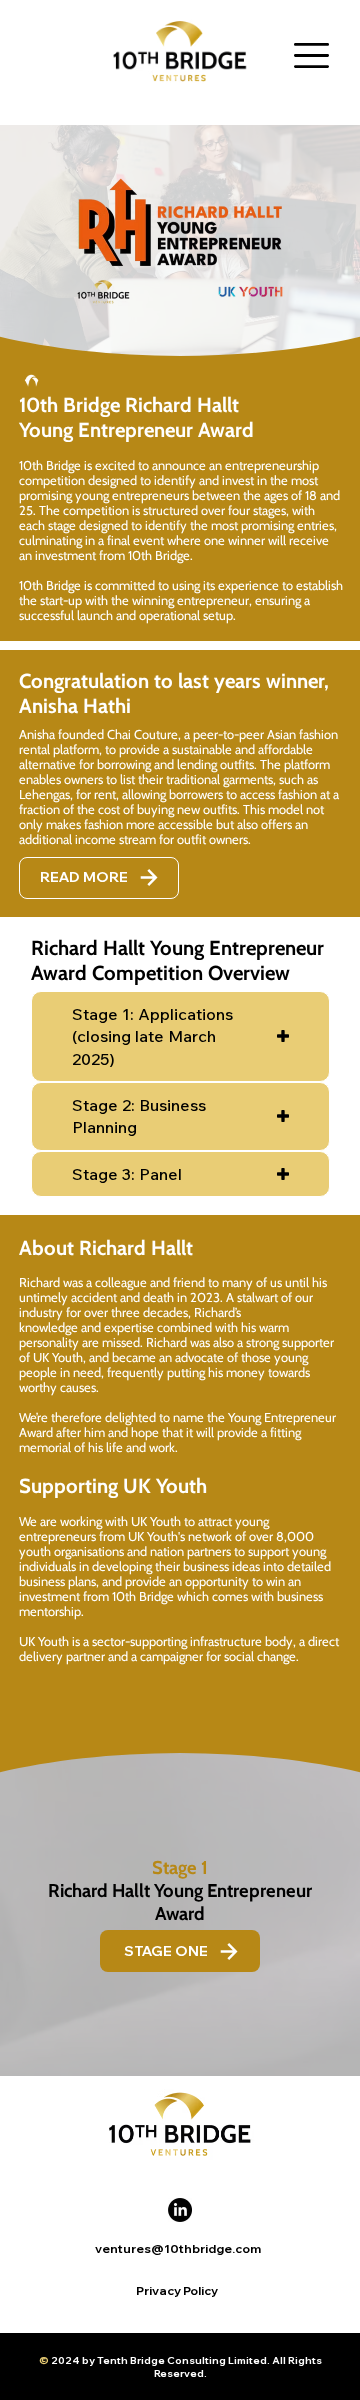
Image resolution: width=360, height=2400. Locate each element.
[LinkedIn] (180, 2210)
